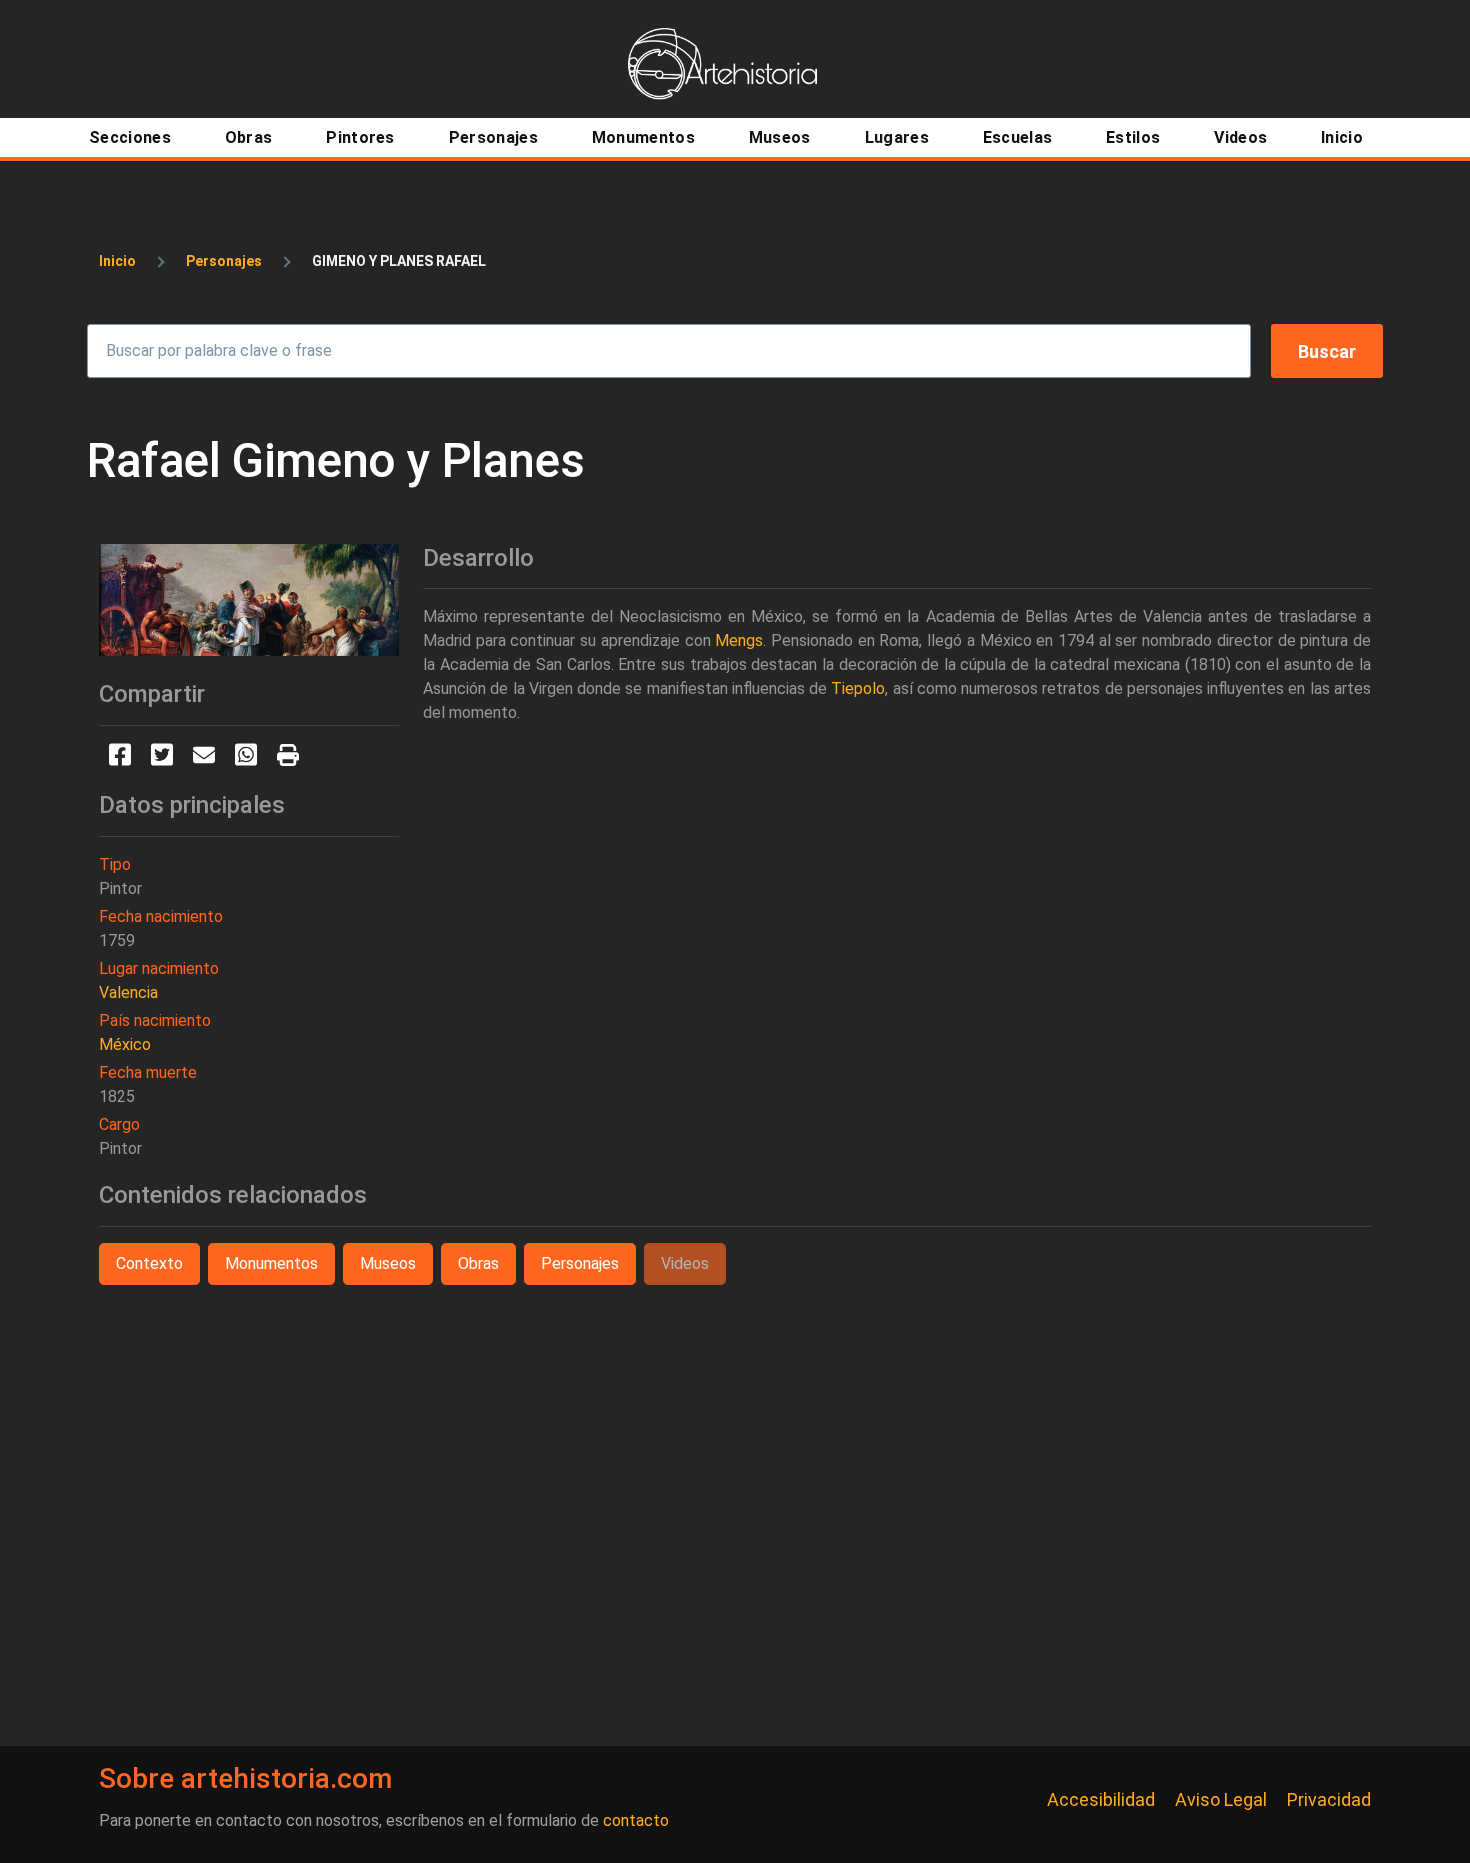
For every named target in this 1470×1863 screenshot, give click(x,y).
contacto (636, 1820)
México (125, 1044)
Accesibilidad (1101, 1799)
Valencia (128, 992)
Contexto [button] (149, 1263)
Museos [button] (388, 1263)
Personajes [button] (580, 1263)
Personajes (224, 261)
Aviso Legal (1221, 1799)
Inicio (117, 261)
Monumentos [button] (271, 1263)
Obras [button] (478, 1263)
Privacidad (1329, 1799)
